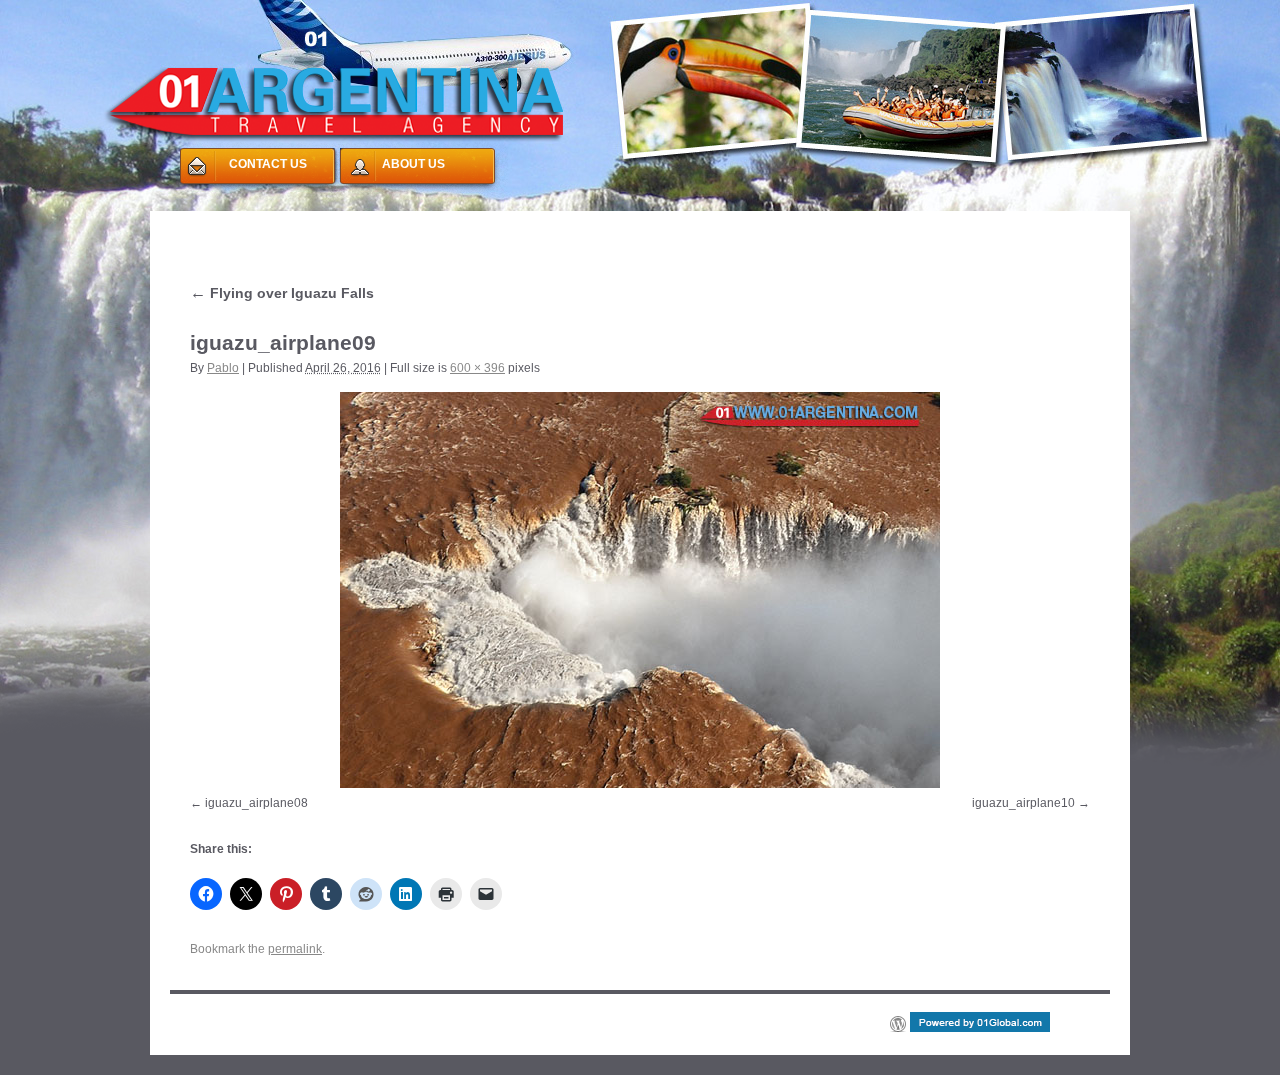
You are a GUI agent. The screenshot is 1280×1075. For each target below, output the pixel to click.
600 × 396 (477, 368)
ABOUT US (413, 164)
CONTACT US (268, 164)
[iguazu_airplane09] (640, 590)
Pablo (223, 368)
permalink (295, 949)
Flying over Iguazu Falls (282, 293)
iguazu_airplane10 (1023, 803)
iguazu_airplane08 (256, 803)
